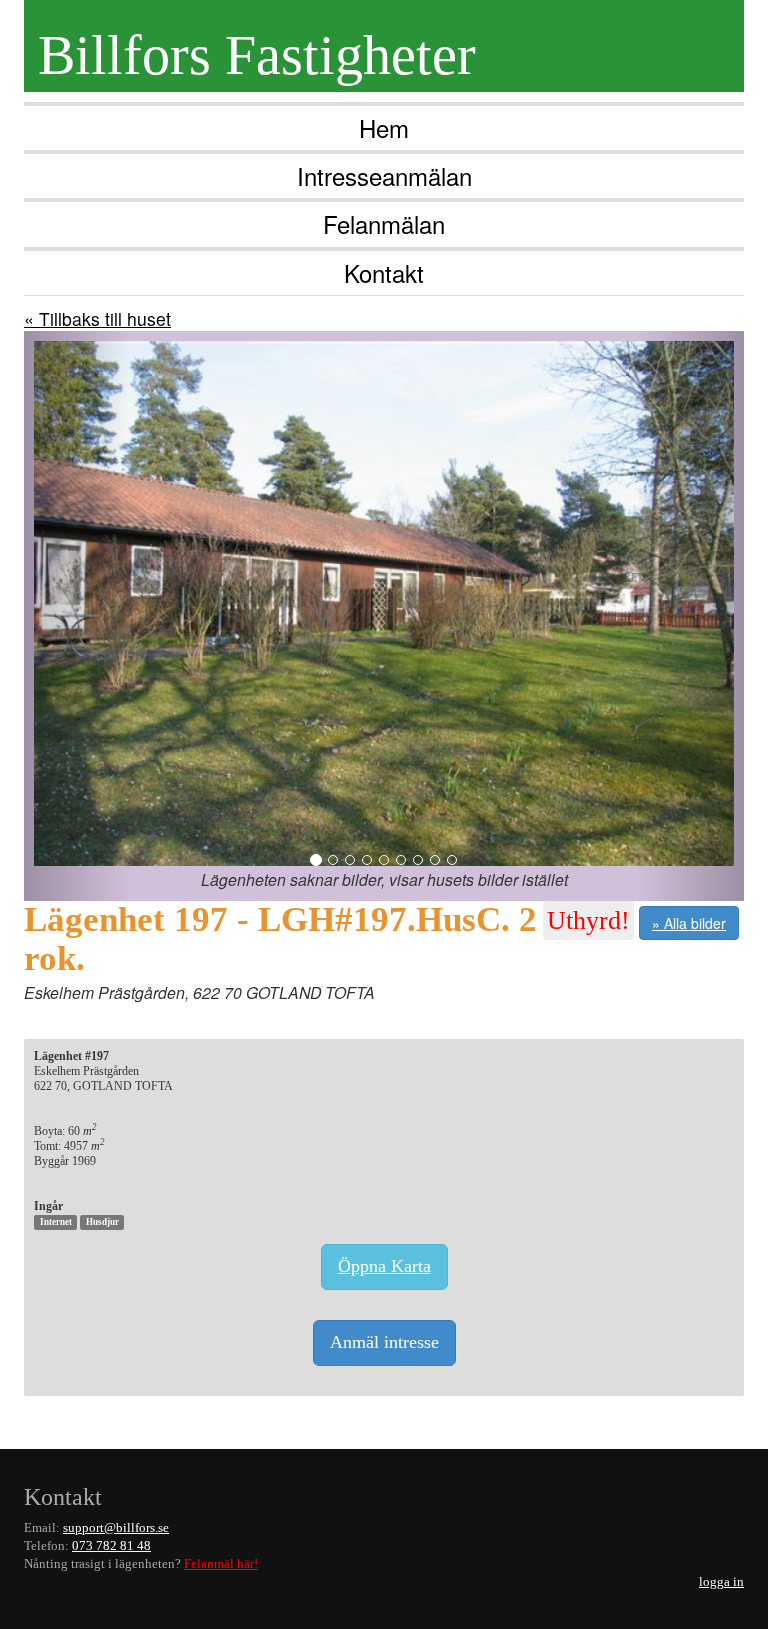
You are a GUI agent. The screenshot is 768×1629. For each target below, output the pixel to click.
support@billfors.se (116, 1528)
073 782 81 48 (111, 1546)
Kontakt (384, 272)
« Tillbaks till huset (97, 318)
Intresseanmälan (384, 175)
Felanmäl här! (221, 1564)
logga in (721, 1582)
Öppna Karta (384, 1266)
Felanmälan (384, 223)
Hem (384, 127)
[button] (78, 616)
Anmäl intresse (384, 1342)
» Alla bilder (689, 923)
